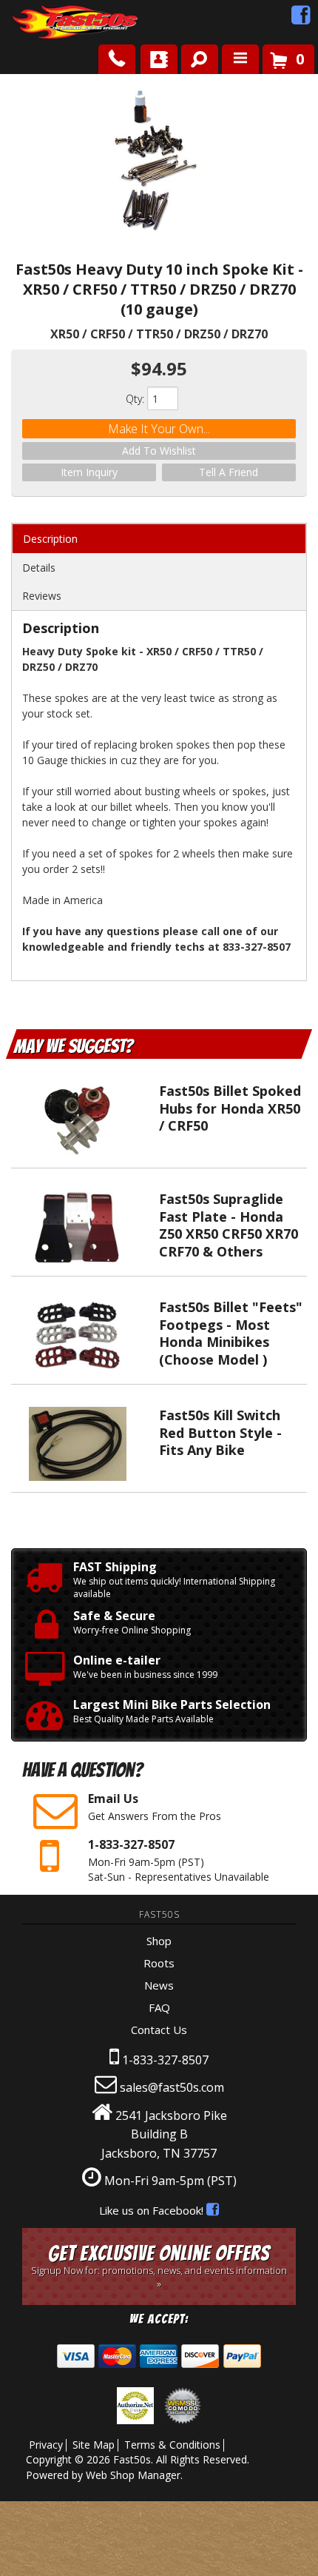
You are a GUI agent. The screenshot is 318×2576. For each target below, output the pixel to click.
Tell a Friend (229, 472)
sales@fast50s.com (172, 2087)
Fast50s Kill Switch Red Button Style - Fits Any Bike (220, 1432)
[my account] (159, 59)
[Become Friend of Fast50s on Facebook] (301, 19)
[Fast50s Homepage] (48, 23)
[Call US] (117, 59)
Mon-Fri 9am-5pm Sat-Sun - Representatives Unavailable (179, 1860)
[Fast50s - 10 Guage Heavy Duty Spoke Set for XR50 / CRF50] (159, 161)
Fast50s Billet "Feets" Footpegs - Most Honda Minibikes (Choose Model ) (231, 1333)
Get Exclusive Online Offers (159, 2266)
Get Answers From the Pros (155, 1807)
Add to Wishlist (159, 451)
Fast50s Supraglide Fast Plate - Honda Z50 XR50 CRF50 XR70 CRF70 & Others (229, 1225)
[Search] (194, 56)
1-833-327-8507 (165, 2060)
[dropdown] (240, 59)
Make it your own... (159, 429)
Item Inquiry (89, 472)
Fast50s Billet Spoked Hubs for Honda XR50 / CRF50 (230, 1108)
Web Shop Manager (133, 2475)
